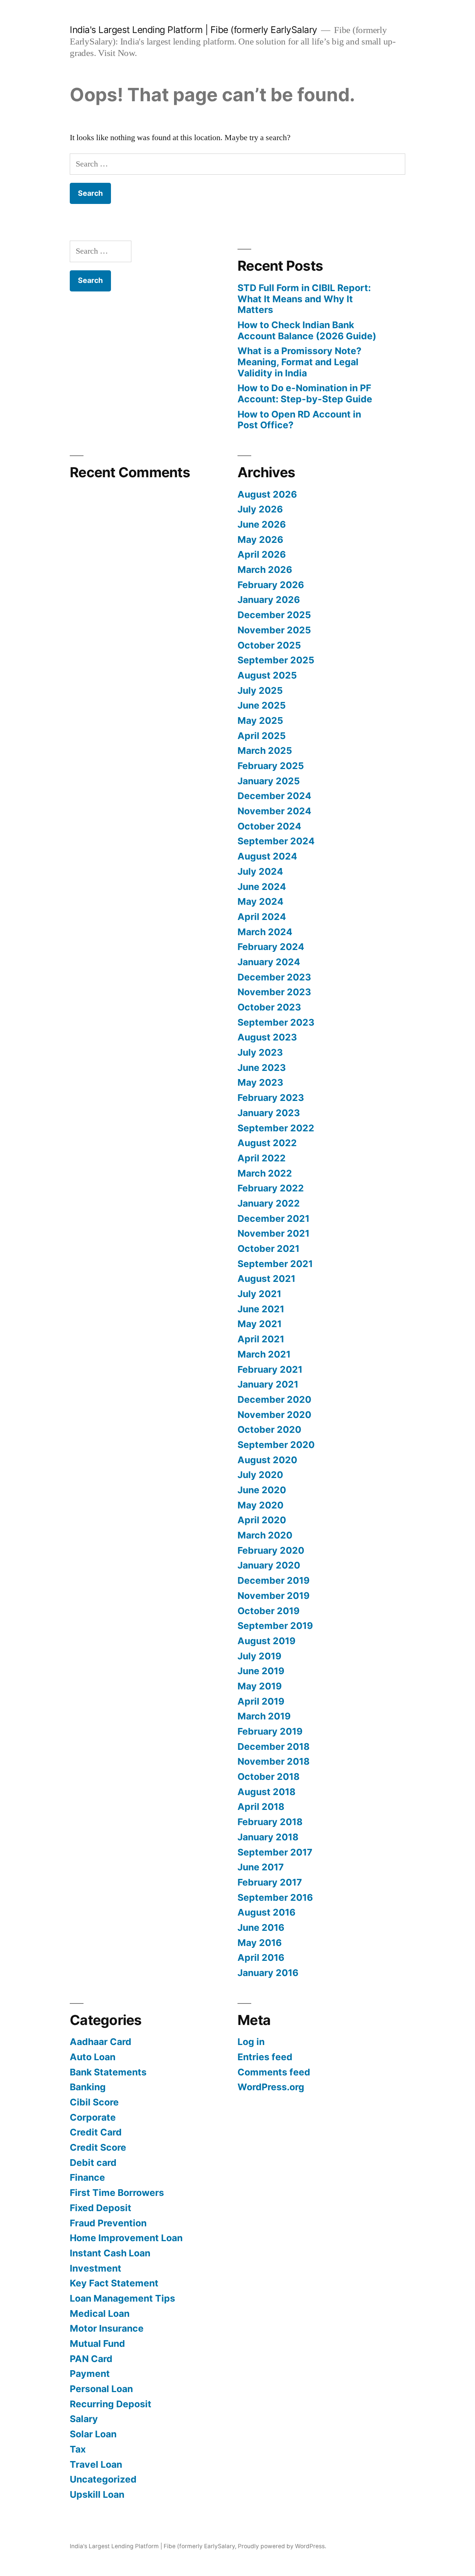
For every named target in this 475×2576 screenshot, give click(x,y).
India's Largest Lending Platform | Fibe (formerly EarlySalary (194, 30)
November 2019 (273, 1596)
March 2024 (265, 932)
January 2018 (268, 1837)
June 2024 (262, 887)
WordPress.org (271, 2087)
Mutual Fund (97, 2344)
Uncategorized (103, 2479)
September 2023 (276, 1022)
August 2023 (267, 1037)
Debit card (93, 2163)
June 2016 (261, 1927)
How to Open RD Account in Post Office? (299, 420)
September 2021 (275, 1264)
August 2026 (267, 494)
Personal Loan (101, 2389)
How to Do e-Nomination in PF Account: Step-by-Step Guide (305, 393)
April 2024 (262, 917)
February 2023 (271, 1098)
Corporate (93, 2117)
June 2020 (262, 1490)
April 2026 (262, 554)
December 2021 (273, 1218)
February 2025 (271, 766)
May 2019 (260, 1686)
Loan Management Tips (122, 2298)
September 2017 (275, 1852)
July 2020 (260, 1475)
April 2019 (261, 1701)
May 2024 (261, 901)
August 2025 (267, 675)
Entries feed (265, 2057)
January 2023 (269, 1113)
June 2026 (262, 524)
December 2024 (274, 796)
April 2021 (261, 1339)
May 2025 (260, 720)
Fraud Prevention (108, 2223)
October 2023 (269, 1007)
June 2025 (262, 705)
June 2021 (261, 1309)
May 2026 (260, 540)
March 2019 (264, 1716)
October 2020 (269, 1429)
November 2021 (273, 1233)
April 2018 (261, 1807)
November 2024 (274, 811)
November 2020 (274, 1415)
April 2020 (262, 1520)
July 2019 (259, 1656)
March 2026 (265, 570)
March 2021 (264, 1354)
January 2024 (269, 962)
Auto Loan (93, 2057)
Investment (96, 2268)
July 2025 (260, 690)
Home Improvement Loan (126, 2238)
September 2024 (276, 841)
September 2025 (276, 660)
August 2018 (266, 1792)
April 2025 (262, 736)
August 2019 (266, 1641)
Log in (251, 2042)
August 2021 (266, 1279)
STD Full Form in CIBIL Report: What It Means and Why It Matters (304, 299)
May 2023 (260, 1082)
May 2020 (261, 1505)
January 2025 (269, 781)
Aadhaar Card (101, 2042)
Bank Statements (108, 2072)
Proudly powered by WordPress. (282, 2546)
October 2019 (268, 1611)
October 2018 (268, 1777)
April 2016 (261, 1957)
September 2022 (276, 1128)
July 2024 (260, 871)
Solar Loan (93, 2434)
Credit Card (96, 2132)
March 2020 (265, 1535)
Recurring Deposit (111, 2404)
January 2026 (269, 600)
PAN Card (91, 2359)
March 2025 (265, 751)
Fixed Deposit (101, 2208)
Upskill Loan (97, 2494)
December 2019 (273, 1580)
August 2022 (267, 1143)
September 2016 (275, 1897)
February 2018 (270, 1822)
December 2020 (274, 1399)
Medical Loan (100, 2313)
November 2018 (273, 1761)
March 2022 (265, 1173)
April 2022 (262, 1158)
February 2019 (270, 1731)
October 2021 (268, 1249)
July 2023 (260, 1052)
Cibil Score (94, 2102)
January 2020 (269, 1565)
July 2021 (259, 1294)
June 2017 (261, 1867)
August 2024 (267, 856)
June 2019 (261, 1671)
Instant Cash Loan (110, 2253)
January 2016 (268, 1973)
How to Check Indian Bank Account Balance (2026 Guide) (307, 330)
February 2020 (271, 1550)
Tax (78, 2449)
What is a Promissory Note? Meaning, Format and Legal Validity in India (299, 362)
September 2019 (275, 1626)
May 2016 (260, 1943)
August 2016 (266, 1912)
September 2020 (276, 1445)
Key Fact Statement (114, 2283)
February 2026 (271, 585)
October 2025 (269, 645)
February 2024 (271, 947)
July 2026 (260, 509)
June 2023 (262, 1068)
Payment (90, 2374)
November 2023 (274, 992)
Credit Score (98, 2147)
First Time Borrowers (117, 2193)
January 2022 (269, 1203)
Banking (88, 2087)
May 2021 (260, 1324)
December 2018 (273, 1747)
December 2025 (274, 615)
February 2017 (270, 1882)
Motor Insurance (107, 2328)
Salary (84, 2419)
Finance (87, 2177)
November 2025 (274, 630)
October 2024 (269, 826)
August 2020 (267, 1460)
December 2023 (274, 977)
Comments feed (274, 2072)
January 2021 (268, 1384)
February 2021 (270, 1369)
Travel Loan (96, 2464)
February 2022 (271, 1188)
